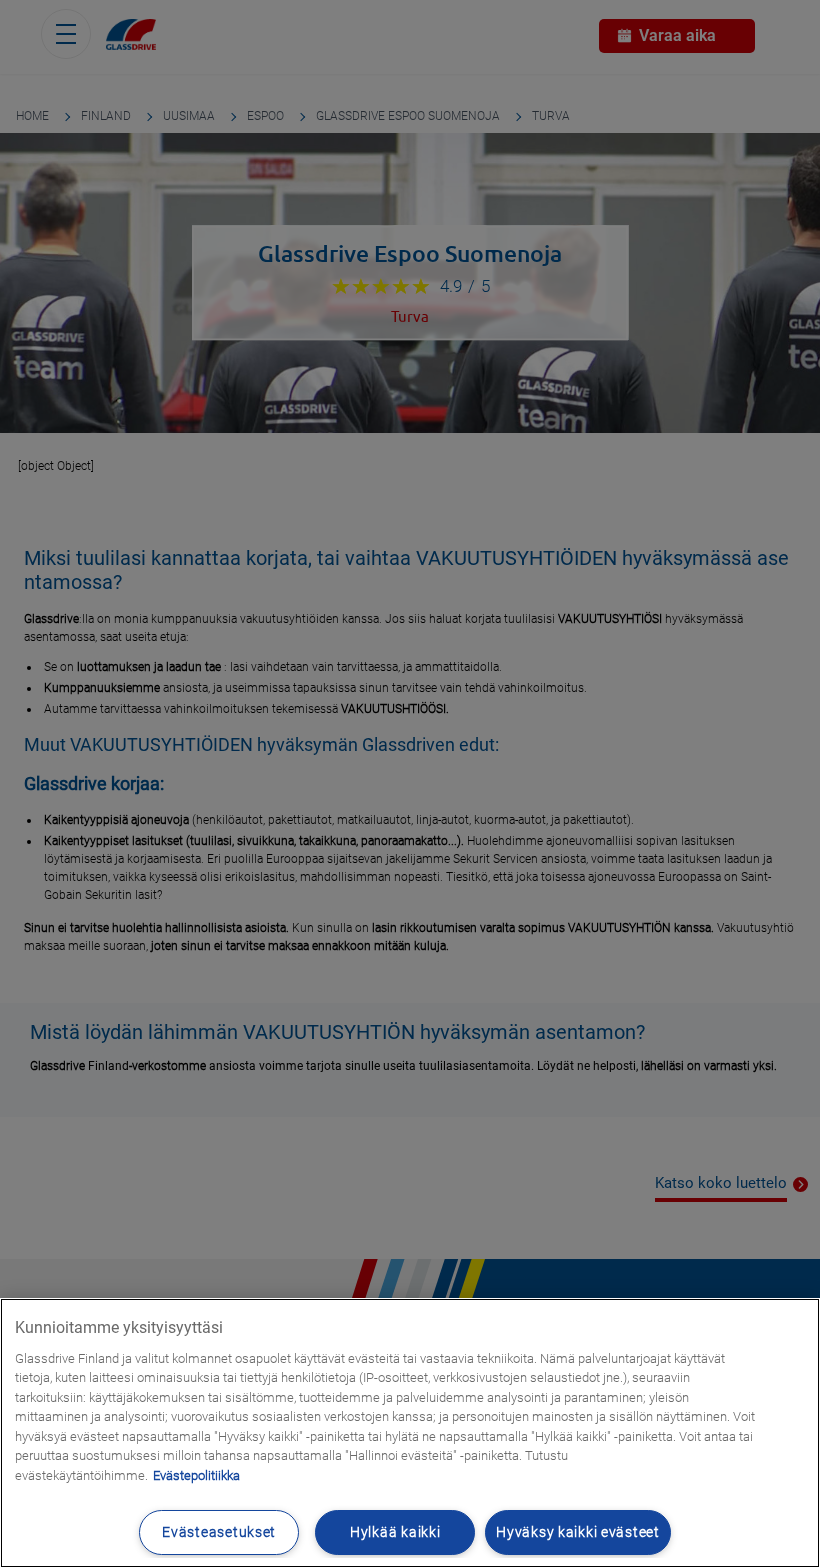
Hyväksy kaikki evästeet (578, 1532)
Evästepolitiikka (196, 1475)
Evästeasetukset (219, 1532)
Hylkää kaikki (395, 1532)
